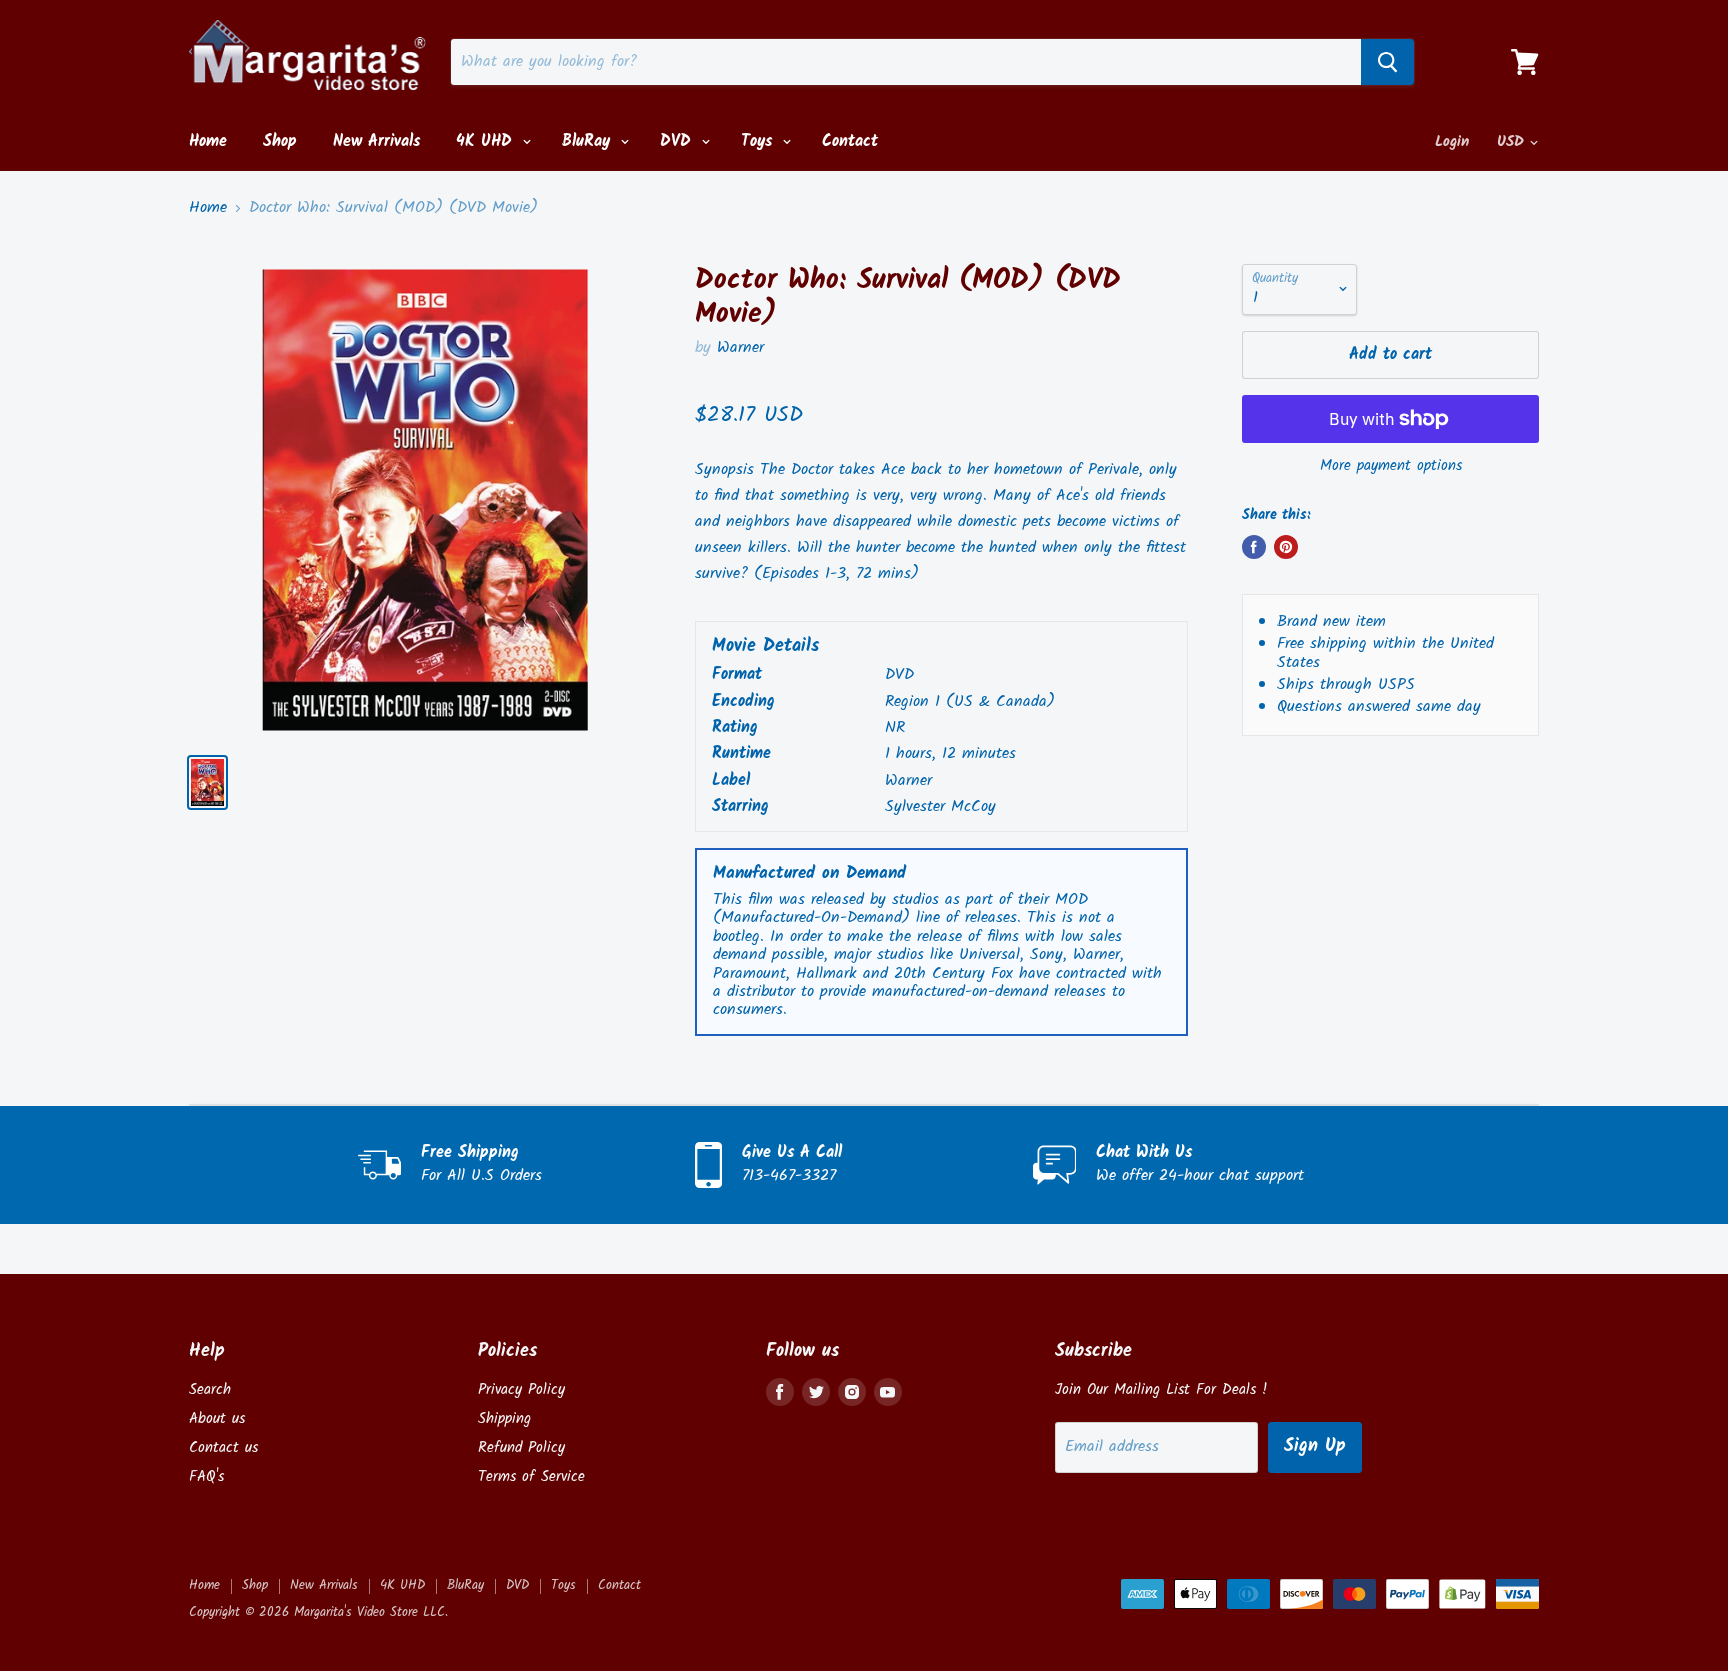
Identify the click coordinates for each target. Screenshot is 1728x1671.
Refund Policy (521, 1448)
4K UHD (487, 141)
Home (208, 141)
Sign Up (1315, 1446)
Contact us (223, 1448)
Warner (740, 347)
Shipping (504, 1419)
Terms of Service (531, 1477)
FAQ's (206, 1477)
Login (1452, 142)
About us (217, 1419)
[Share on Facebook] (1254, 547)
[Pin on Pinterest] (1286, 547)
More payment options (1391, 466)
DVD (678, 141)
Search (210, 1390)
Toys (759, 141)
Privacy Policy (521, 1390)
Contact (850, 141)
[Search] (1387, 62)
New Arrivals (376, 141)
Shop (280, 141)
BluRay (589, 141)
